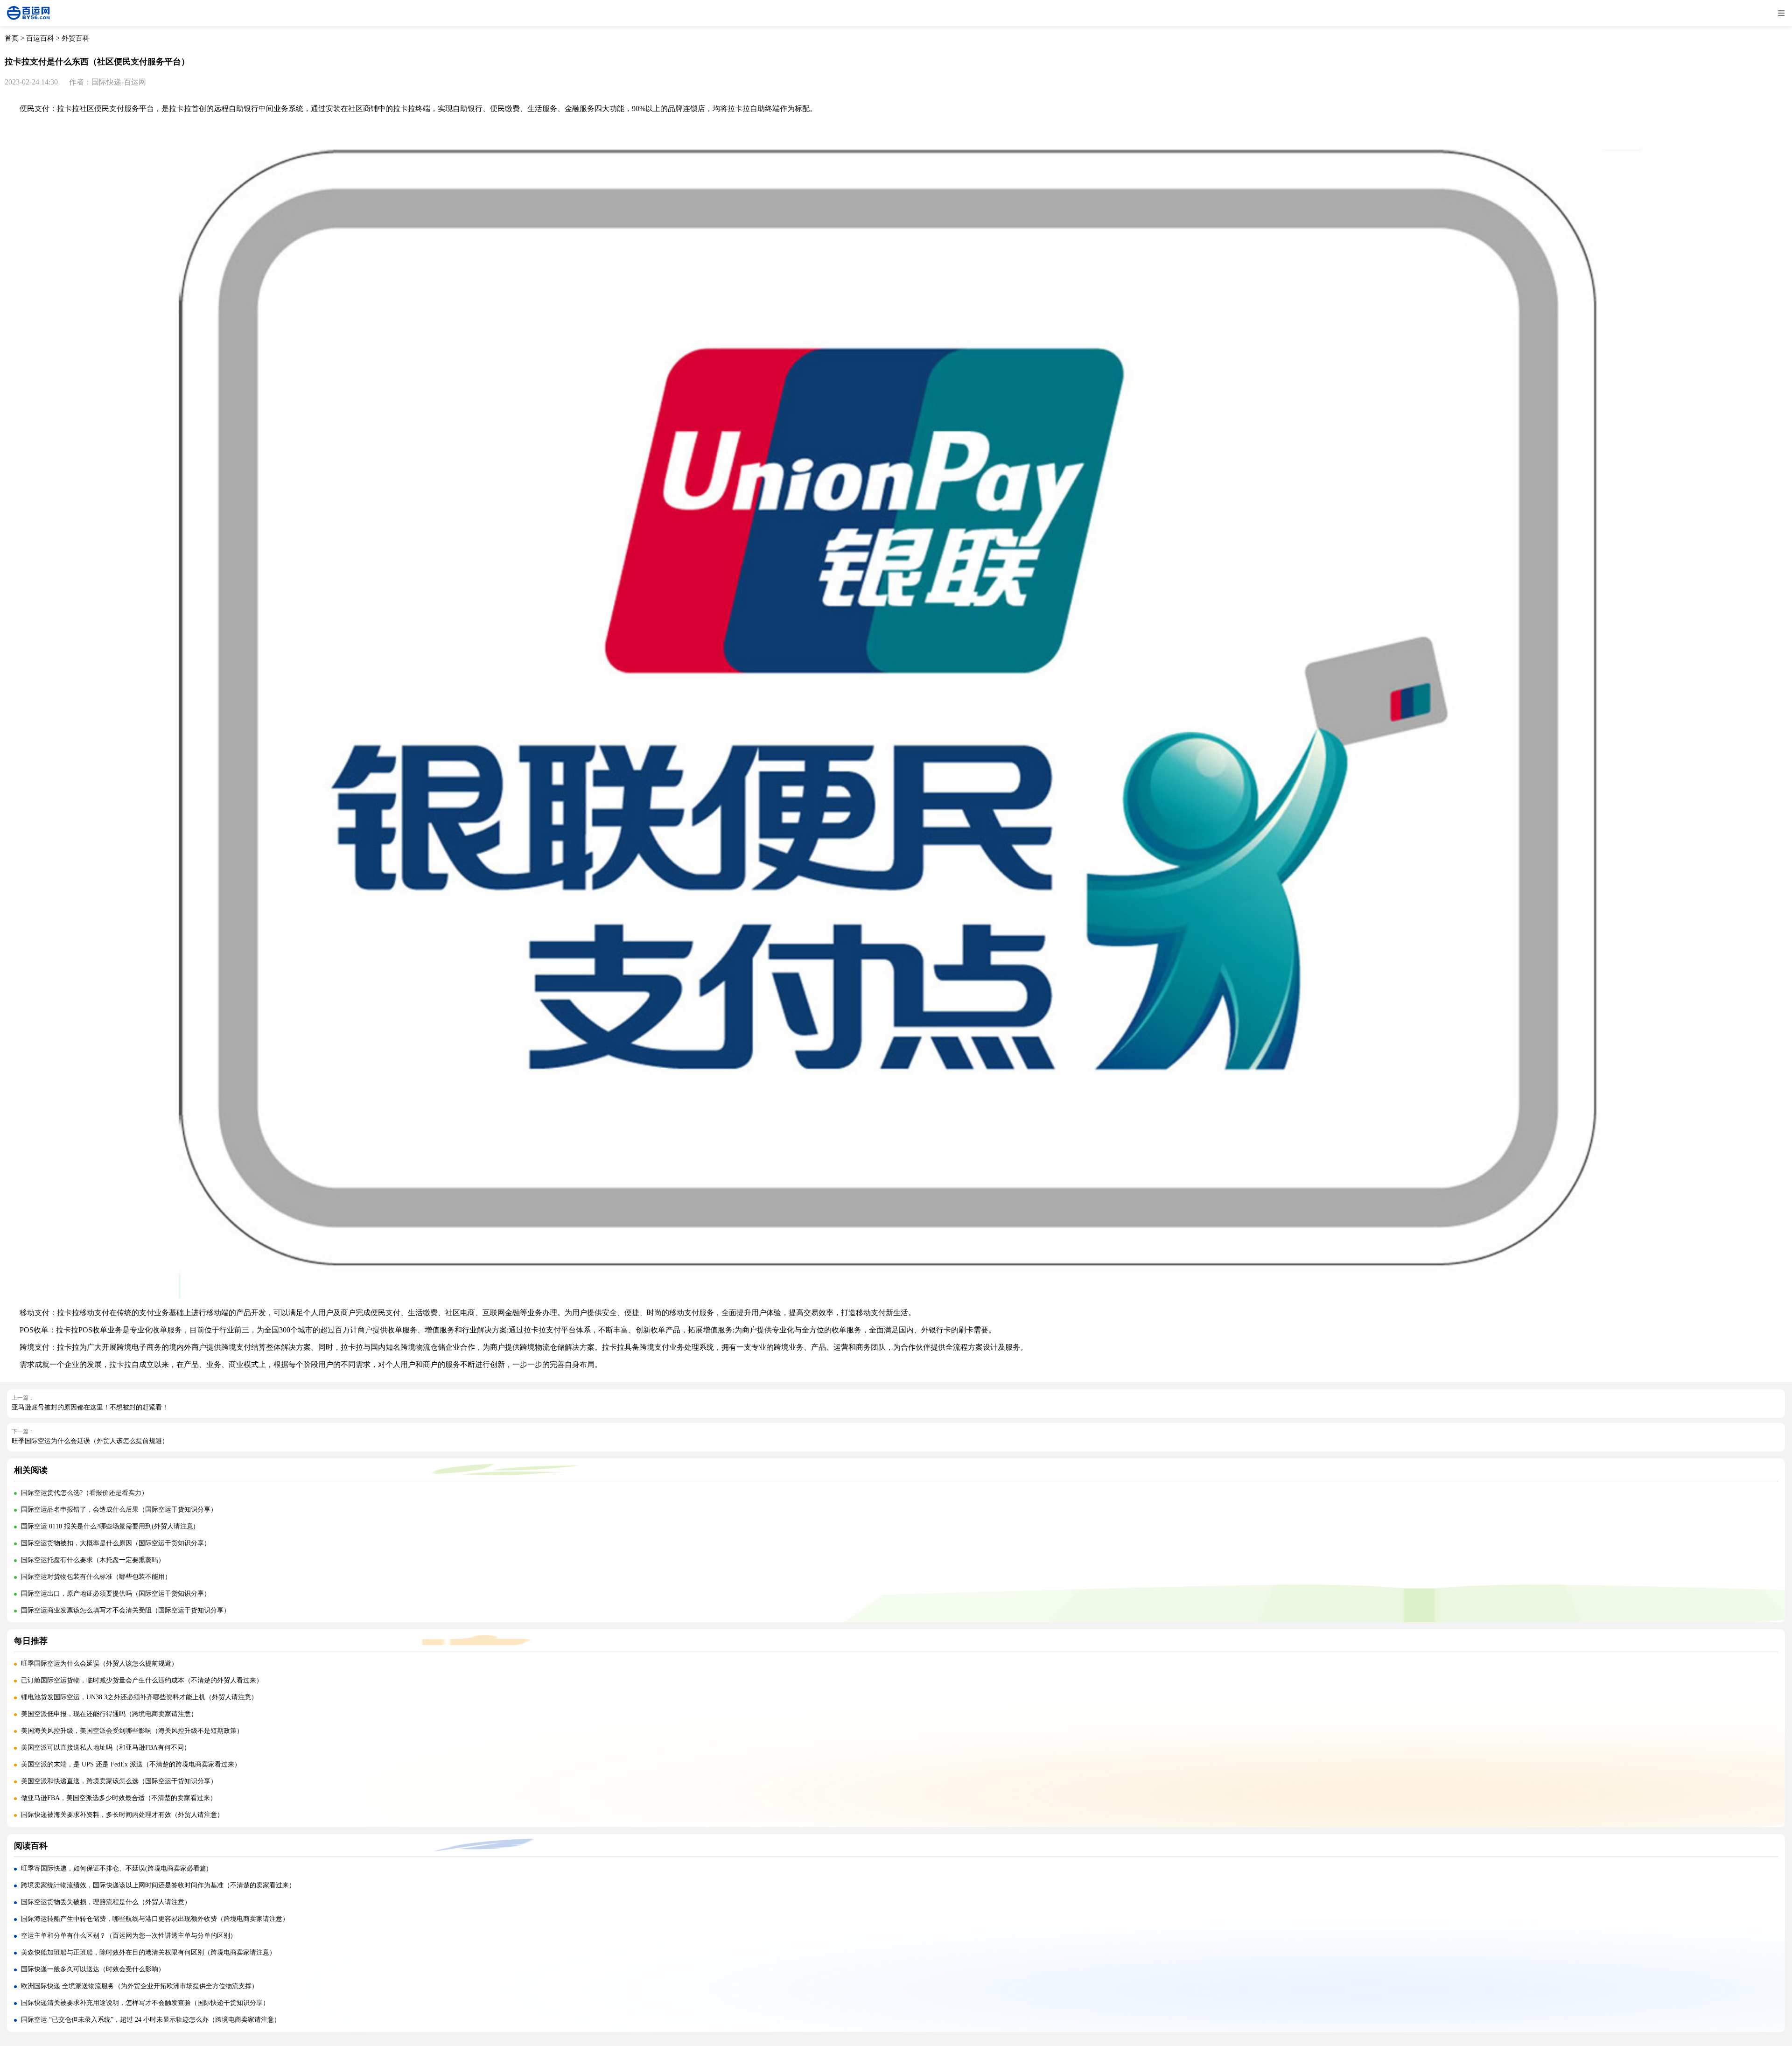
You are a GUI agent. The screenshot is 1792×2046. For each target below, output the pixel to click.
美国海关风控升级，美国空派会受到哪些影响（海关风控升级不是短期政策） (132, 1731)
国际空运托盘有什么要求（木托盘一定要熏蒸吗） (93, 1560)
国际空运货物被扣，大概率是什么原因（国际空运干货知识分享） (116, 1543)
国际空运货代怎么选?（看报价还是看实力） (84, 1493)
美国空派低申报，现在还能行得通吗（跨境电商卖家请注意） (109, 1714)
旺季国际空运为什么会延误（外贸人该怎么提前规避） (90, 1441)
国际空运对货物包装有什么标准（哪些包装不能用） (96, 1577)
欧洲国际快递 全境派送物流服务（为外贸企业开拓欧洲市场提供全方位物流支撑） (140, 1986)
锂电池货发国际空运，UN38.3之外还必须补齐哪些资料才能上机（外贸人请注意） (139, 1697)
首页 (12, 38)
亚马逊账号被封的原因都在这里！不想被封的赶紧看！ (90, 1407)
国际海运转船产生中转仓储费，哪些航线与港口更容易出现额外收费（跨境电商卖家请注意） (155, 1919)
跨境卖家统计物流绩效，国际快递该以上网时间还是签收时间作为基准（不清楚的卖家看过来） (158, 1885)
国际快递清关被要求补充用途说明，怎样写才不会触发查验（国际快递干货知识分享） (145, 2003)
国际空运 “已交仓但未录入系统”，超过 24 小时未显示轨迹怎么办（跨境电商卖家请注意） (151, 2020)
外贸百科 (76, 38)
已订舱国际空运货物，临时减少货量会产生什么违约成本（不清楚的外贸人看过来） (142, 1680)
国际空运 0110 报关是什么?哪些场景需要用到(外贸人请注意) (108, 1526)
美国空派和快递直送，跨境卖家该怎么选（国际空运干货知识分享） (119, 1781)
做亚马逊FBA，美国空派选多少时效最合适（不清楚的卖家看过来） (119, 1798)
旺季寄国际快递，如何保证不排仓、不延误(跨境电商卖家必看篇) (115, 1868)
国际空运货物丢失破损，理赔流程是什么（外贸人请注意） (106, 1902)
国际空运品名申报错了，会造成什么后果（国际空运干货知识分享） (119, 1510)
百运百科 (40, 38)
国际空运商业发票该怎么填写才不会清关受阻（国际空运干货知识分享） (126, 1610)
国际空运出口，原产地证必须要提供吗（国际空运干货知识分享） (116, 1594)
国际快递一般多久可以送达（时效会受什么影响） (93, 1969)
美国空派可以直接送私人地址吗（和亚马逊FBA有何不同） (106, 1748)
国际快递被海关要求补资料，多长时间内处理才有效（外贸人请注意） (122, 1815)
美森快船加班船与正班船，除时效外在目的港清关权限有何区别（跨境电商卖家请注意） (148, 1952)
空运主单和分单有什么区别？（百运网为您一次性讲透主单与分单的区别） (129, 1936)
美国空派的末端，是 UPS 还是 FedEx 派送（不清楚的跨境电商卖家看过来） (131, 1764)
